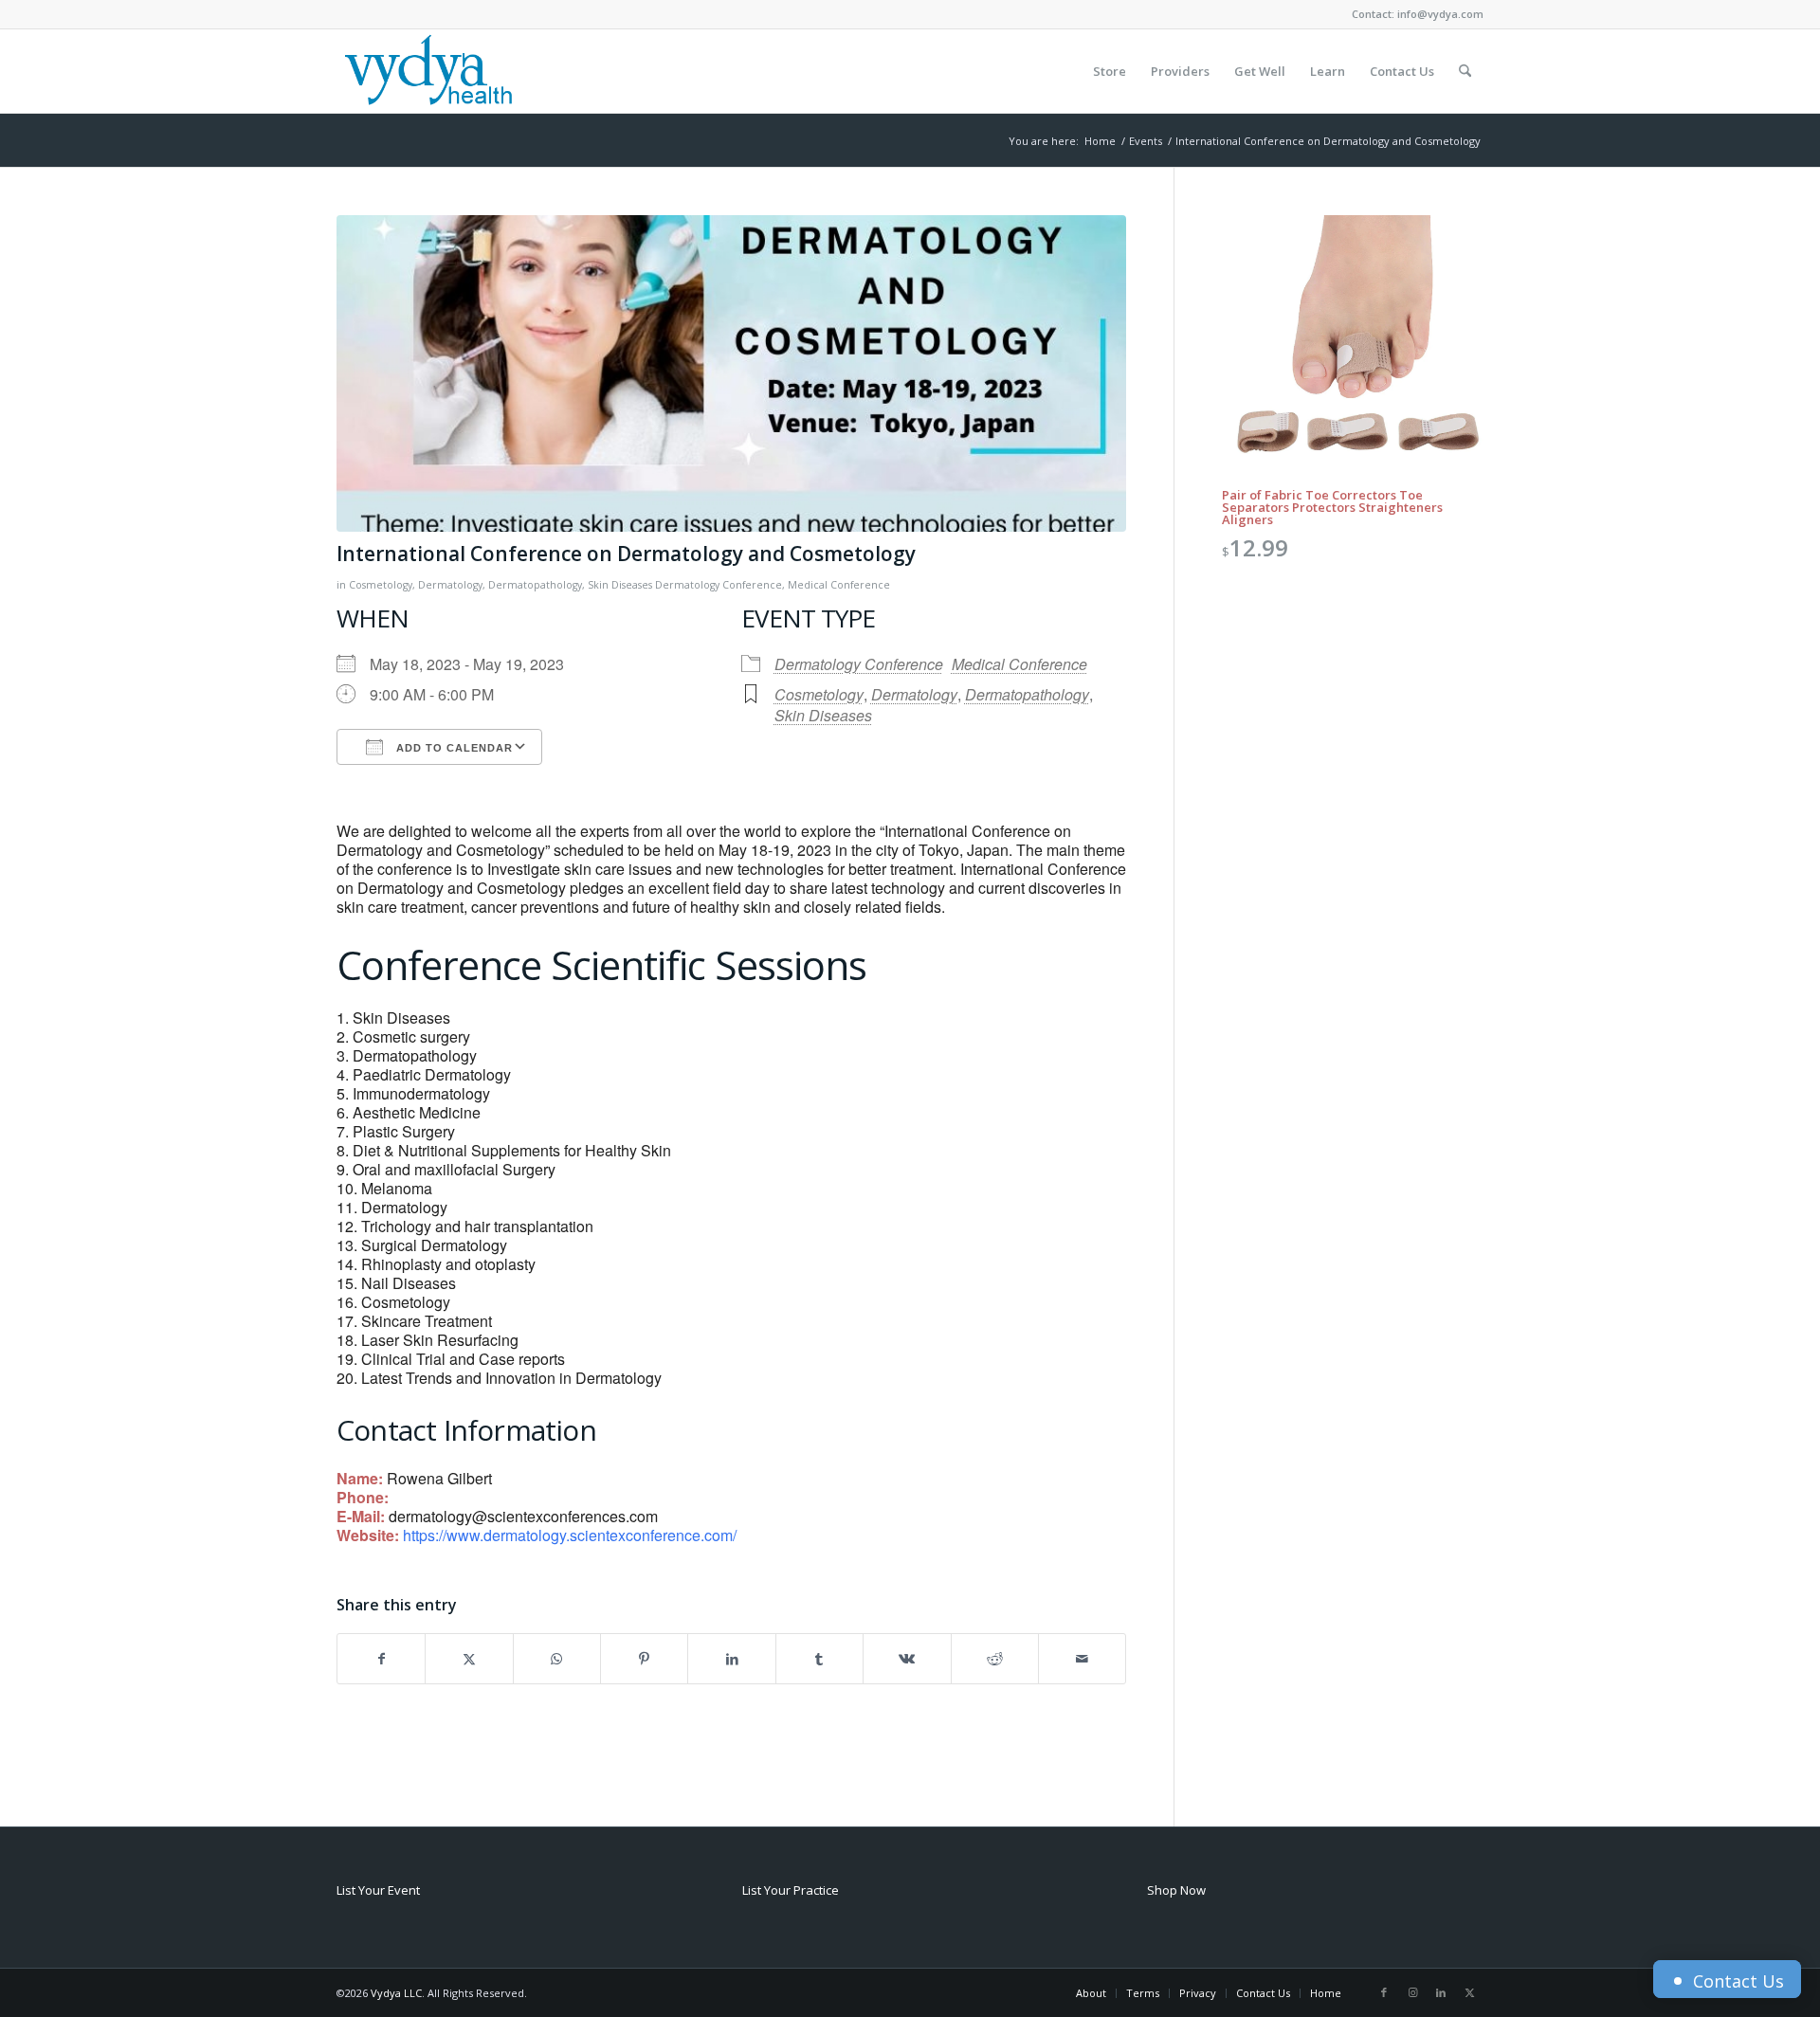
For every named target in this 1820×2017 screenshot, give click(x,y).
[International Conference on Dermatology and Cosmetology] (731, 373)
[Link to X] (1469, 1992)
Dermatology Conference (719, 585)
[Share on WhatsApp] (557, 1659)
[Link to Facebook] (1384, 1992)
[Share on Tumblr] (819, 1659)
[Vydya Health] (428, 71)
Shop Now (1176, 1890)
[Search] (1465, 71)
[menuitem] (1110, 71)
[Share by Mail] (1082, 1659)
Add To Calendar (453, 748)
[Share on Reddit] (995, 1659)
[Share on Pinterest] (644, 1659)
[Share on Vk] (907, 1659)
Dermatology (450, 585)
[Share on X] (469, 1659)
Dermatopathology (535, 585)
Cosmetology (381, 585)
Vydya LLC (396, 1993)
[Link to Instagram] (1412, 1992)
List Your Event (378, 1890)
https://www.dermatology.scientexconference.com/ (570, 1535)
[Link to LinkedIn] (1441, 1992)
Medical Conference (839, 585)
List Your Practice (791, 1890)
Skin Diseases (620, 585)
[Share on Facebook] (381, 1659)
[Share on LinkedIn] (731, 1659)
